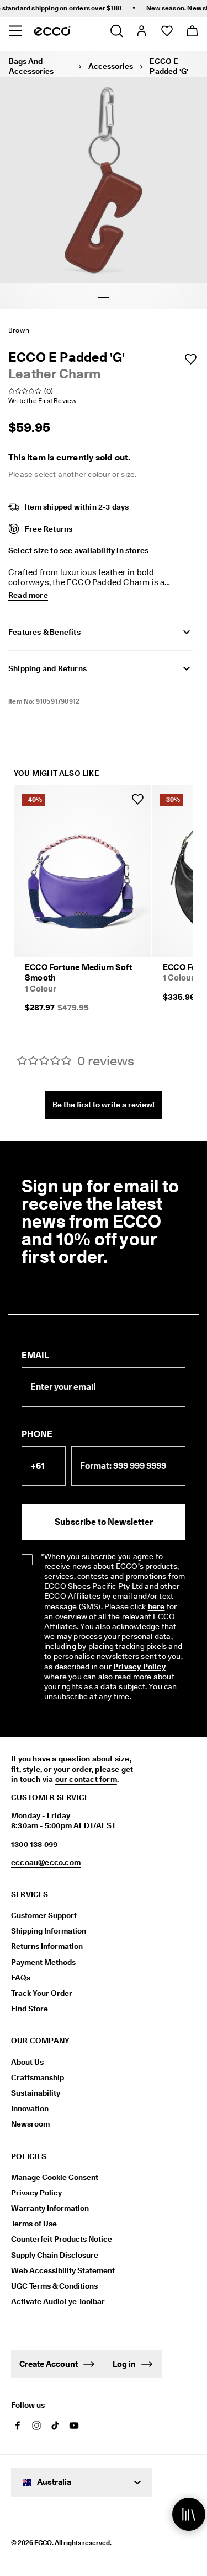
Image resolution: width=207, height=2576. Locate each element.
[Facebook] (18, 2425)
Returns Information (47, 1946)
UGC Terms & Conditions (54, 2286)
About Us (27, 2062)
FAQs (21, 1978)
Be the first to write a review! (104, 1105)
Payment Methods (43, 1962)
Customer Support (44, 1915)
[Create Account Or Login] (141, 31)
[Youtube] (74, 2425)
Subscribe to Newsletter (104, 1522)
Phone (37, 1434)
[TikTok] (55, 2425)
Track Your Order (42, 1993)
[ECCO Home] (52, 31)
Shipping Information (49, 1931)
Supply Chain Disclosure (55, 2255)
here (156, 1606)
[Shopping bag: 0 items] (192, 31)
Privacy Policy (139, 1667)
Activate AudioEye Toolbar (58, 2301)
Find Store (30, 2009)
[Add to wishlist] (190, 359)
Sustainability (36, 2093)
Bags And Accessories (31, 66)
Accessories (111, 66)
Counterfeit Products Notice (62, 2239)
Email (35, 1355)
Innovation (30, 2108)
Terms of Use (34, 2224)
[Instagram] (36, 2425)
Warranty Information (50, 2208)
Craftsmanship (38, 2077)
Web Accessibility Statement (63, 2270)
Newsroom (30, 2124)
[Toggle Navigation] (15, 31)
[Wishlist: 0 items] (166, 31)
